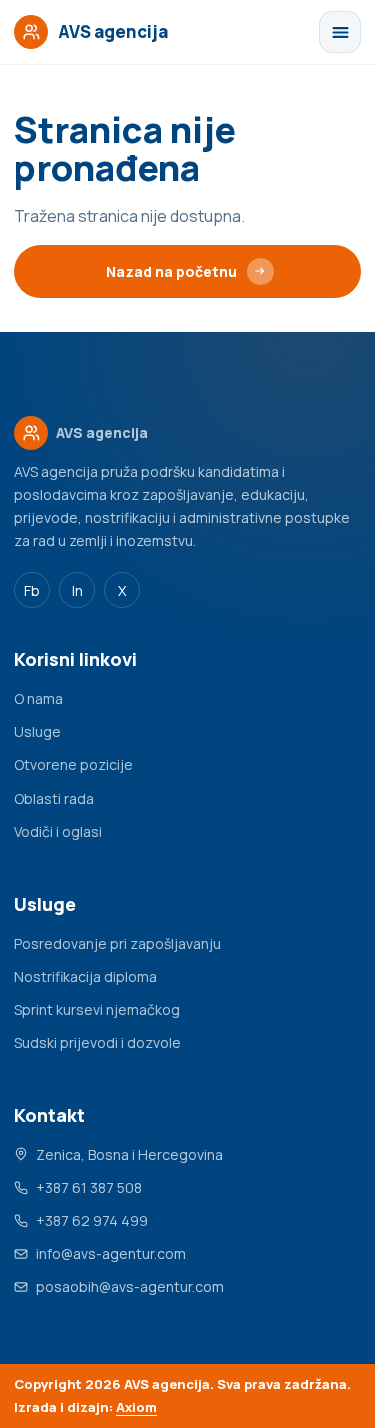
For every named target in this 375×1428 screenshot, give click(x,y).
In (77, 590)
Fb (32, 590)
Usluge (37, 731)
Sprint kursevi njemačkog (97, 1009)
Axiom (136, 1407)
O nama (38, 698)
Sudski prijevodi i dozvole (97, 1042)
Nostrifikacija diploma (85, 976)
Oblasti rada (54, 798)
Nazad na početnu (171, 271)
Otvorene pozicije (73, 764)
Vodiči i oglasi (58, 831)
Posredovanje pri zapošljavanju (117, 943)
